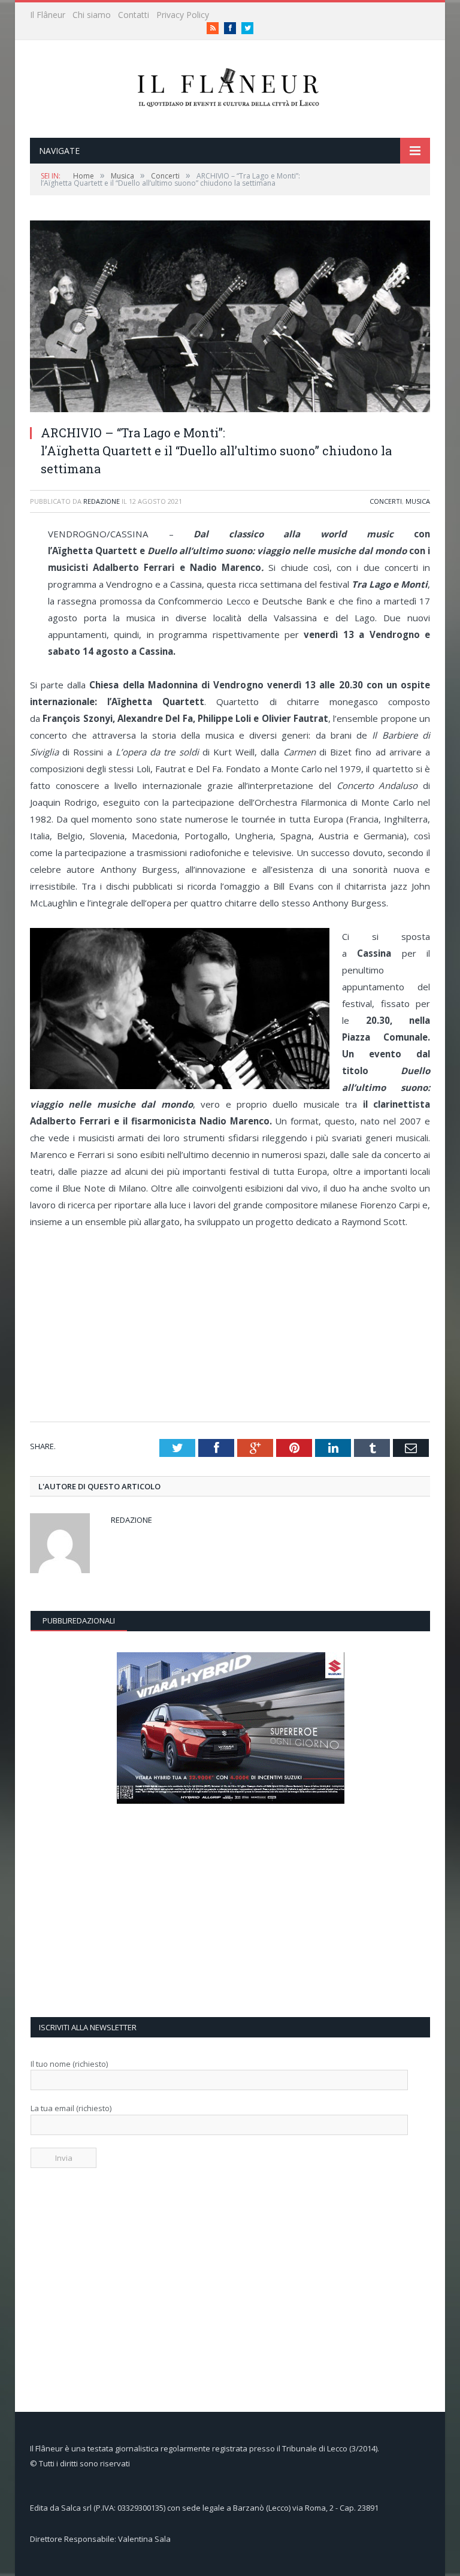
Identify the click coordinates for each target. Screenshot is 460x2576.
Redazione (102, 501)
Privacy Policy (183, 15)
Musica (418, 501)
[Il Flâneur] (230, 86)
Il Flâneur (48, 15)
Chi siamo (92, 15)
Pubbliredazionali (79, 1620)
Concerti (386, 501)
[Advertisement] (234, 1326)
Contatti (134, 15)
